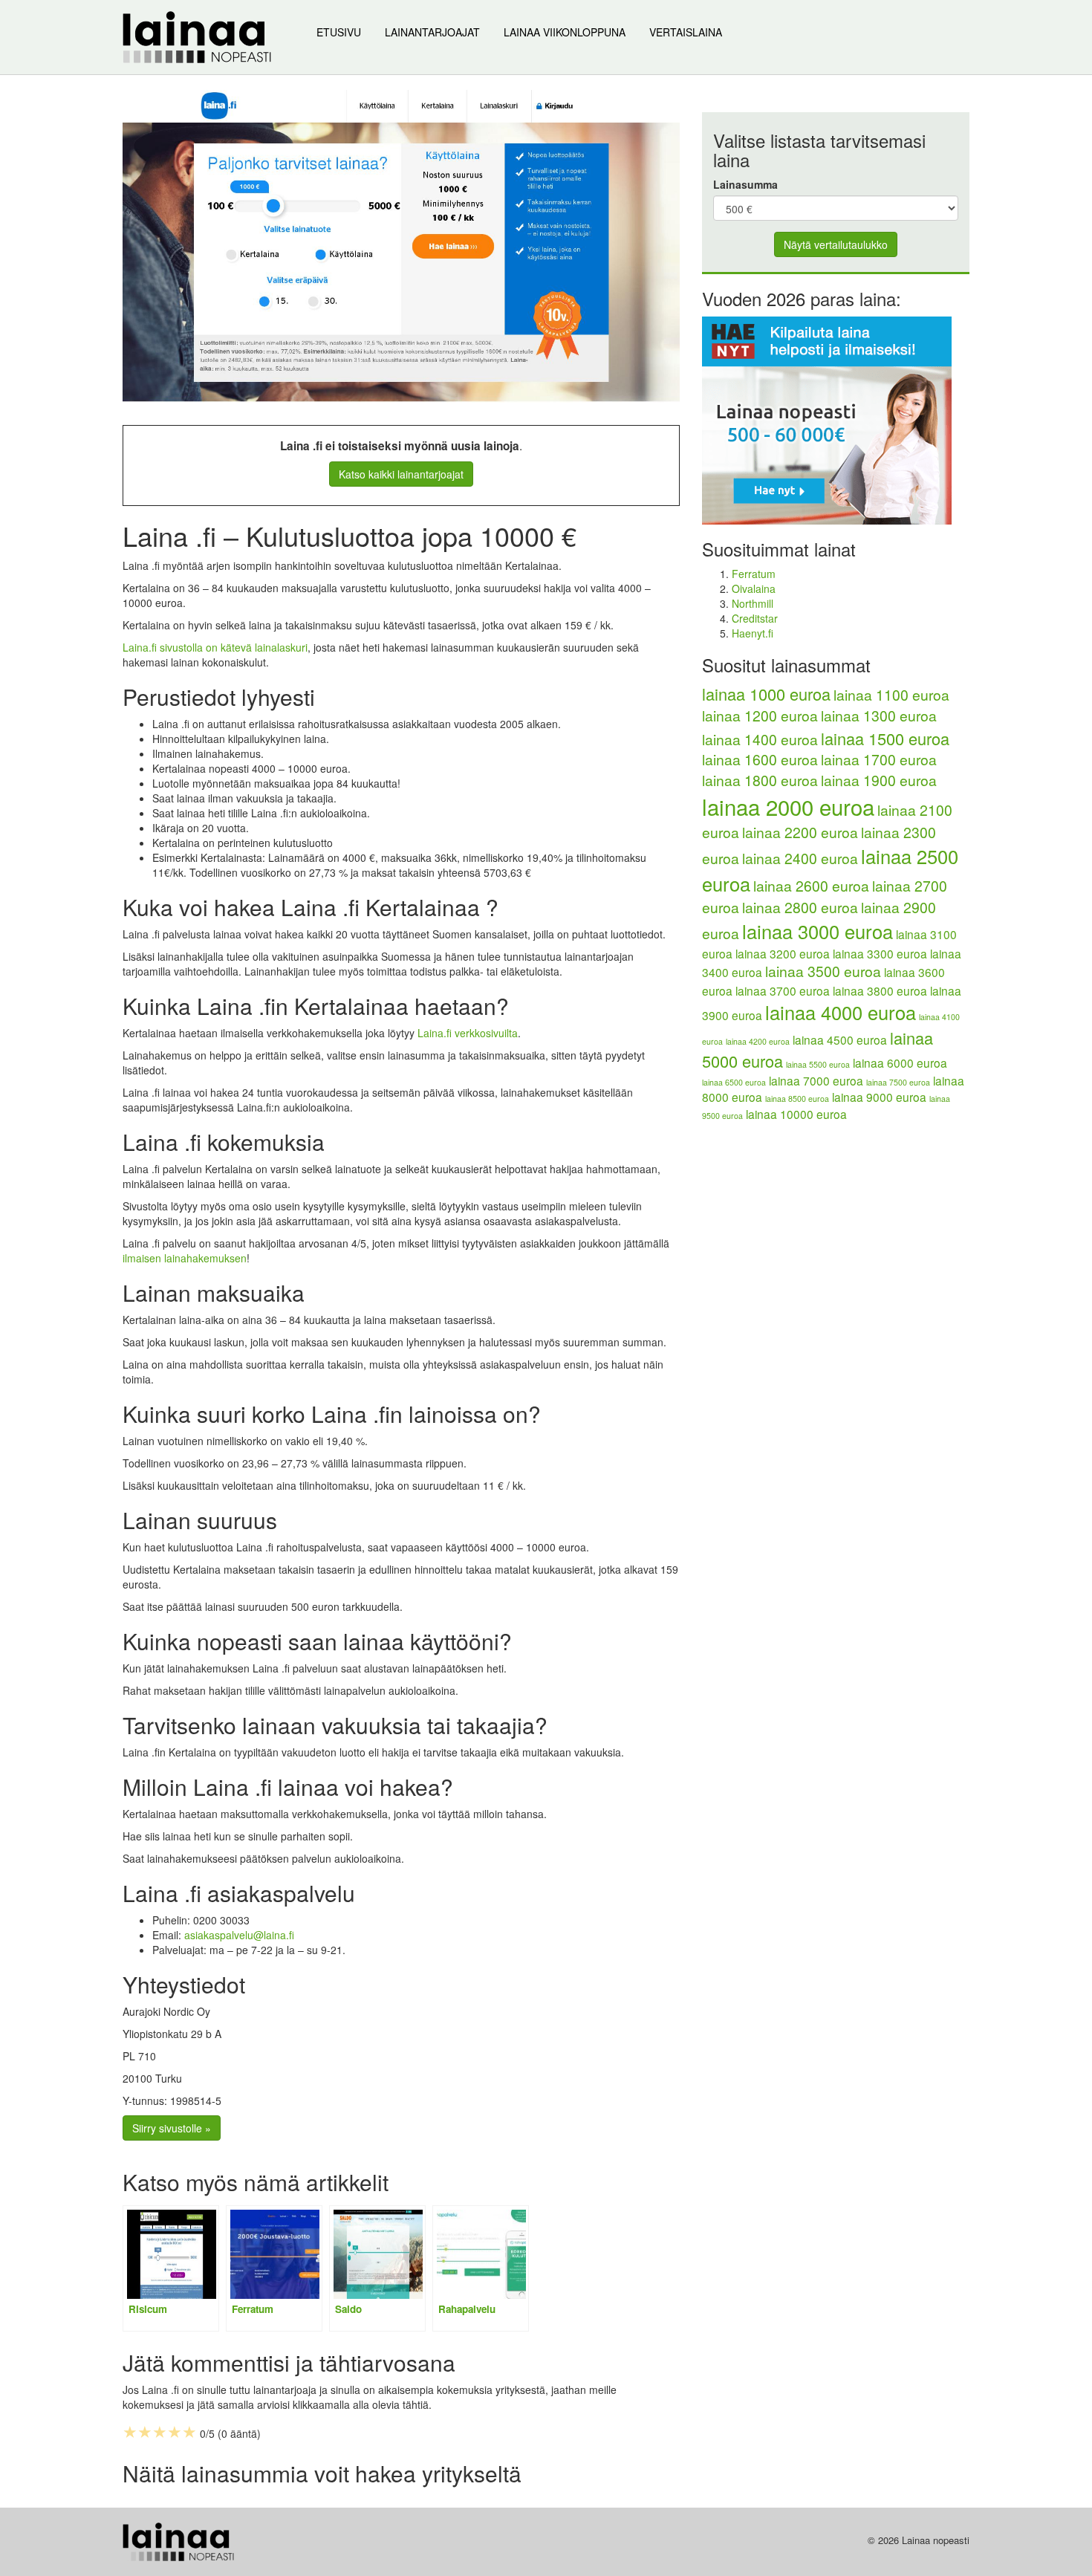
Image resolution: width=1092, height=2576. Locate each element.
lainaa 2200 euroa (800, 832)
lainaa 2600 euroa (811, 886)
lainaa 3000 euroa (818, 931)
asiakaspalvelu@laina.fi (239, 1935)
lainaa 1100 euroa (891, 695)
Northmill (753, 603)
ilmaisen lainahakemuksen (185, 1258)
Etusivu (339, 32)
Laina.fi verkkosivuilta (468, 1033)
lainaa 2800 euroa (800, 907)
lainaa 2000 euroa (788, 806)
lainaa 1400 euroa (760, 739)
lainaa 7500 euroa (898, 1082)
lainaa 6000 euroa (900, 1062)
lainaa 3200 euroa (783, 953)
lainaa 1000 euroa (766, 694)
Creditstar (755, 618)
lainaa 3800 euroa (880, 990)
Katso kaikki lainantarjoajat (401, 474)
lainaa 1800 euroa (760, 780)
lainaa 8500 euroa (797, 1099)
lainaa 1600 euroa (760, 759)
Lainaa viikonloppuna (565, 32)
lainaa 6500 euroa (734, 1082)
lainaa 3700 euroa (783, 990)
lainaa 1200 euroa (760, 716)
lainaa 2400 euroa (800, 858)
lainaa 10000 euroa (796, 1114)
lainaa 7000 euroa (816, 1080)
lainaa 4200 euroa (758, 1041)
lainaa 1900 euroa (879, 780)
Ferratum (754, 574)
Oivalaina (754, 588)
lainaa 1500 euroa (885, 738)
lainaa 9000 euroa (879, 1097)
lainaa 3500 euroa (823, 971)
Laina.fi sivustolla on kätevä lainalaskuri (215, 647)
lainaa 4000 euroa (841, 1012)
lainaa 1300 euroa (879, 716)
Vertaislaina (686, 32)
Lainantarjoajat (432, 32)
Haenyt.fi (753, 633)
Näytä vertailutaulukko (836, 244)
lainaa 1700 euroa (879, 759)
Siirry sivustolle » (172, 2128)
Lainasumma (745, 184)
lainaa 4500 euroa (840, 1039)
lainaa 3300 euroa (880, 953)
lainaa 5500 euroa (818, 1064)
